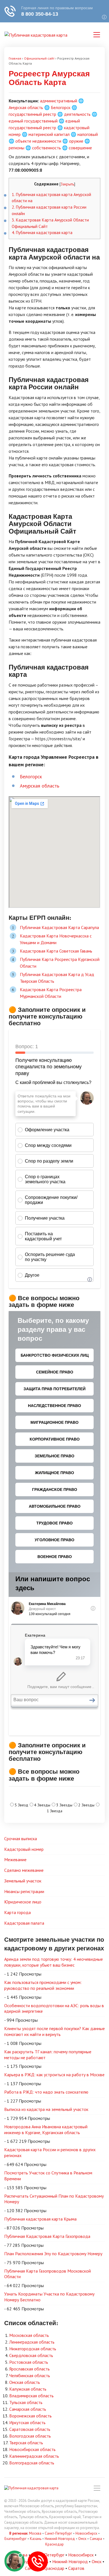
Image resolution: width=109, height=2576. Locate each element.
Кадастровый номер (24, 1849)
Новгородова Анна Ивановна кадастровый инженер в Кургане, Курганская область (46, 2130)
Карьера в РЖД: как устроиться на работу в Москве (54, 2075)
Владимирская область (31, 2396)
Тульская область (26, 2402)
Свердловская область (31, 2355)
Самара (96, 2539)
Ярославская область (29, 2369)
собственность (47, 148)
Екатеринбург (16, 2539)
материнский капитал (49, 134)
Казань (36, 2539)
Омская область (25, 2382)
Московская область (29, 2335)
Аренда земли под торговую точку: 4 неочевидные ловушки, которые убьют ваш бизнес (54, 1962)
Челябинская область (30, 2375)
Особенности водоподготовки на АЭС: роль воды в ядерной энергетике (54, 2008)
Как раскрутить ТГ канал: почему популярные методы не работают (48, 2055)
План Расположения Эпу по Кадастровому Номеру (53, 2254)
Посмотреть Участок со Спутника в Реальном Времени (48, 2176)
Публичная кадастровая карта (42, 233)
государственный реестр (32, 114)
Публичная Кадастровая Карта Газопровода (47, 2236)
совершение (80, 148)
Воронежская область (30, 2416)
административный (59, 101)
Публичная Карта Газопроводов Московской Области (48, 2274)
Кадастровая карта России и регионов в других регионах (50, 2152)
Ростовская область (29, 2362)
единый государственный (33, 121)
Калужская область (28, 2389)
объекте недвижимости (38, 141)
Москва (35, 2533)
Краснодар (54, 2544)
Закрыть (67, 184)
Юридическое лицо (23, 1902)
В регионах (18, 2533)
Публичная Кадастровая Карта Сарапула (59, 927)
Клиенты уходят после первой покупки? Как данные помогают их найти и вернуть (54, 2031)
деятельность (77, 114)
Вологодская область (30, 2436)
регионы (16, 148)
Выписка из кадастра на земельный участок (46, 2109)
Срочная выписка (21, 1839)
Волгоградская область (32, 2463)
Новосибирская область (32, 2449)
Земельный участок (23, 1881)
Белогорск (61, 107)
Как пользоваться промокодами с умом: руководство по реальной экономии (43, 1985)
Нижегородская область (33, 2349)
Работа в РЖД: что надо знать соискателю (46, 2092)
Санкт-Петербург (58, 2533)
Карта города (17, 1912)
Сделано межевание (24, 1870)
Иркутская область (27, 2422)
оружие (76, 141)
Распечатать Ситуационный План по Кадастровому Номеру (54, 2199)
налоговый (88, 134)
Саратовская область (30, 2429)
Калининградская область (34, 2456)
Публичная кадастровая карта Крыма (40, 2219)
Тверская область (26, 2443)
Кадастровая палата (24, 1923)
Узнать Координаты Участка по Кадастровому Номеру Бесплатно (49, 2297)
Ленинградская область (32, 2342)
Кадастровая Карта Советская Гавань (56, 951)
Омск (82, 2539)
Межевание (15, 1859)
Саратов (76, 2568)
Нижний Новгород (60, 2539)
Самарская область (28, 2409)
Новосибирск (86, 2533)
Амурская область (26, 107)
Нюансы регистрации (24, 1891)
